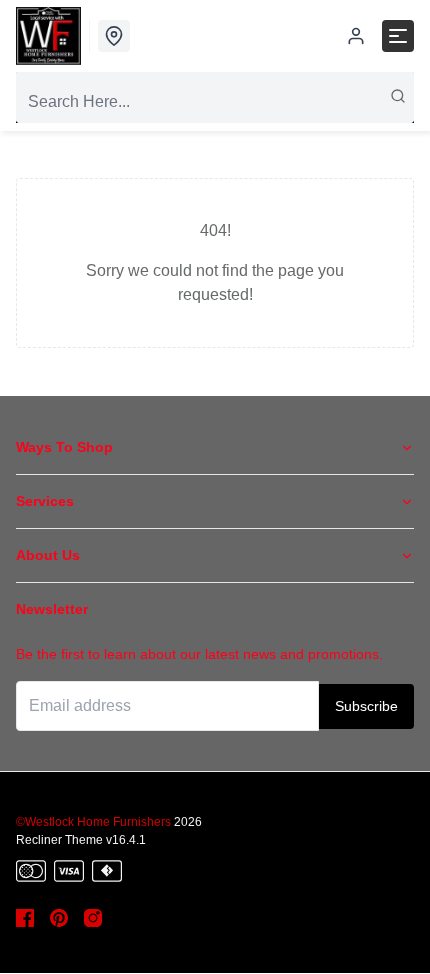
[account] (356, 36)
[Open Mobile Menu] (398, 36)
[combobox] (215, 102)
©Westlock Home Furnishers (93, 822)
